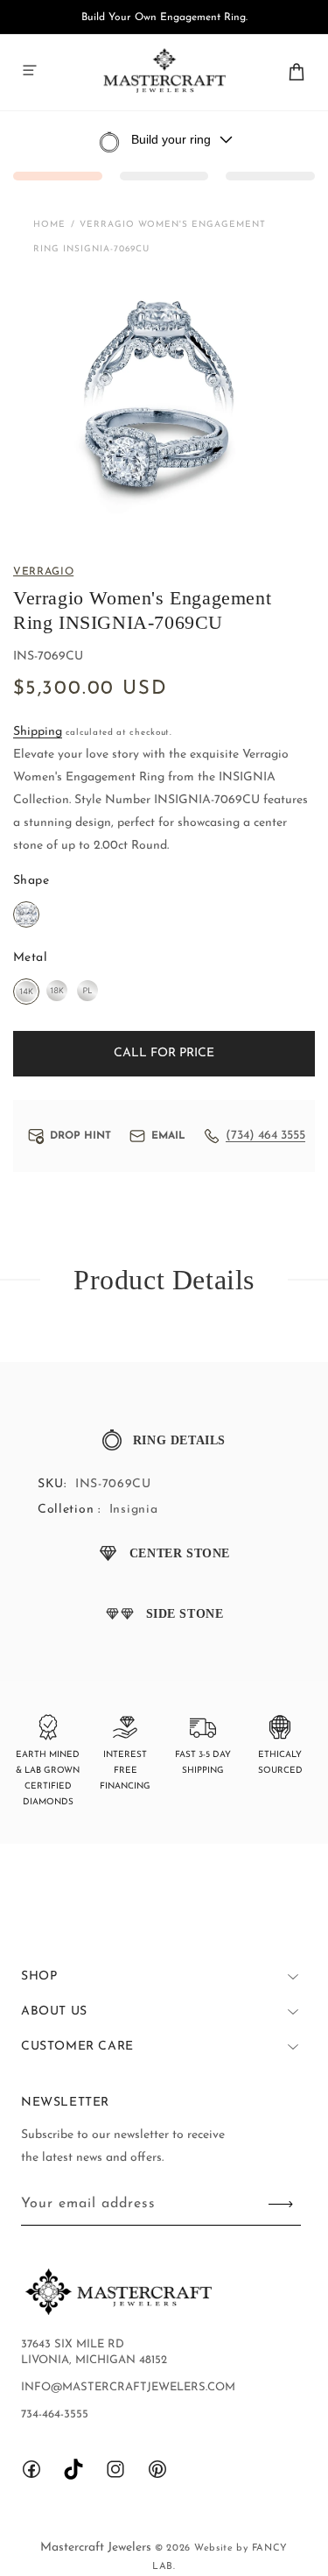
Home (49, 225)
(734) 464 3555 (265, 1136)
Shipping (38, 732)
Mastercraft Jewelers (98, 2548)
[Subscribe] (281, 2204)
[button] (30, 70)
